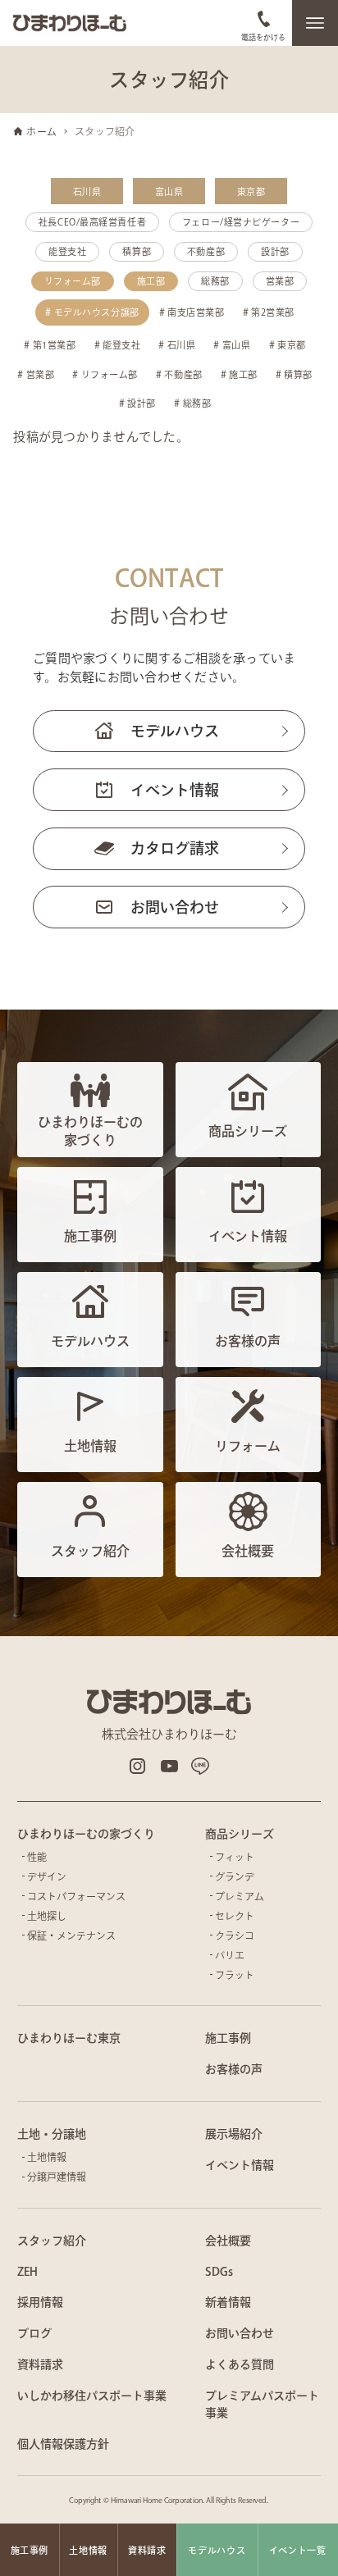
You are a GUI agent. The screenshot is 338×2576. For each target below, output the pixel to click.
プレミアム (240, 1896)
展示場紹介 (234, 2134)
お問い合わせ (175, 907)
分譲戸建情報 (57, 2177)
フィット (235, 1857)
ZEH (27, 2272)
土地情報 (47, 2157)
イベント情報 (175, 790)
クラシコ (235, 1935)
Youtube (169, 1766)
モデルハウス (175, 731)
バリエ (230, 1955)
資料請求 (40, 2364)
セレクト (235, 1916)
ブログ (34, 2333)
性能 (37, 1857)
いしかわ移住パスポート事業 (92, 2396)
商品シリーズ (240, 1834)
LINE (200, 1766)
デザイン (47, 1876)
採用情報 (40, 2302)
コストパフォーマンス (76, 1896)
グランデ (235, 1876)
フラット (235, 1975)
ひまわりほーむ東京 (69, 2038)
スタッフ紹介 (52, 2241)
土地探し (47, 1916)
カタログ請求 (175, 848)
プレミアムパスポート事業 (262, 2404)
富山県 (169, 191)
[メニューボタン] (315, 23)
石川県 (87, 191)
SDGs (219, 2272)
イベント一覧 (298, 2550)
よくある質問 (240, 2364)
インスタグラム (138, 1766)
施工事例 (228, 2038)
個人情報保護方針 (63, 2444)
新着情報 (228, 2302)
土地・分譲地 (52, 2134)
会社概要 (228, 2241)
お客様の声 (234, 2069)
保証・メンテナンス (71, 1935)
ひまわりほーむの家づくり (86, 1834)
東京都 (251, 191)
